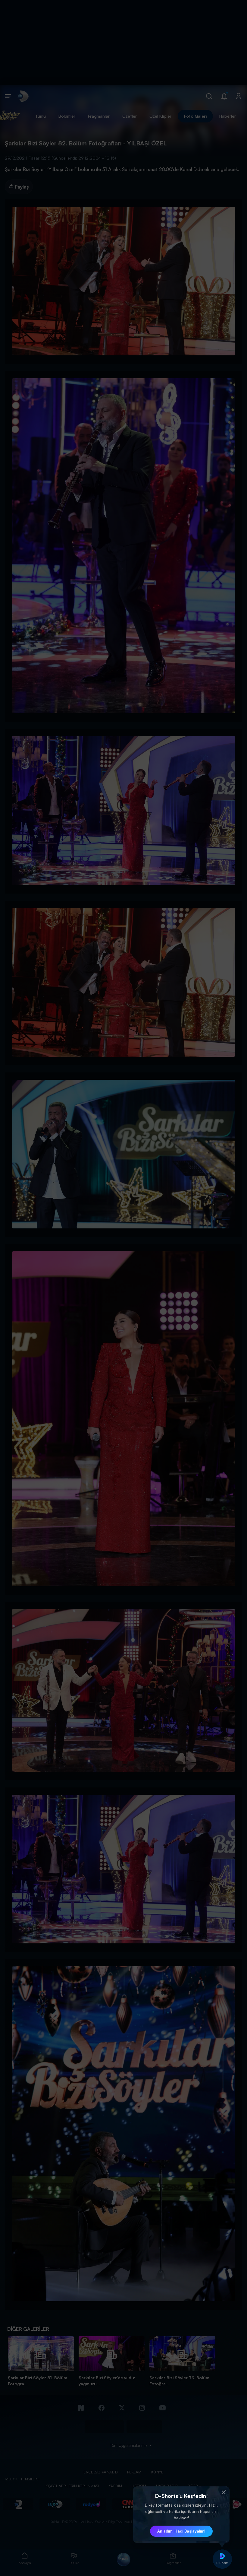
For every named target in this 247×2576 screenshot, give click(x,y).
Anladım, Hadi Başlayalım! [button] (181, 2531)
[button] (224, 2492)
